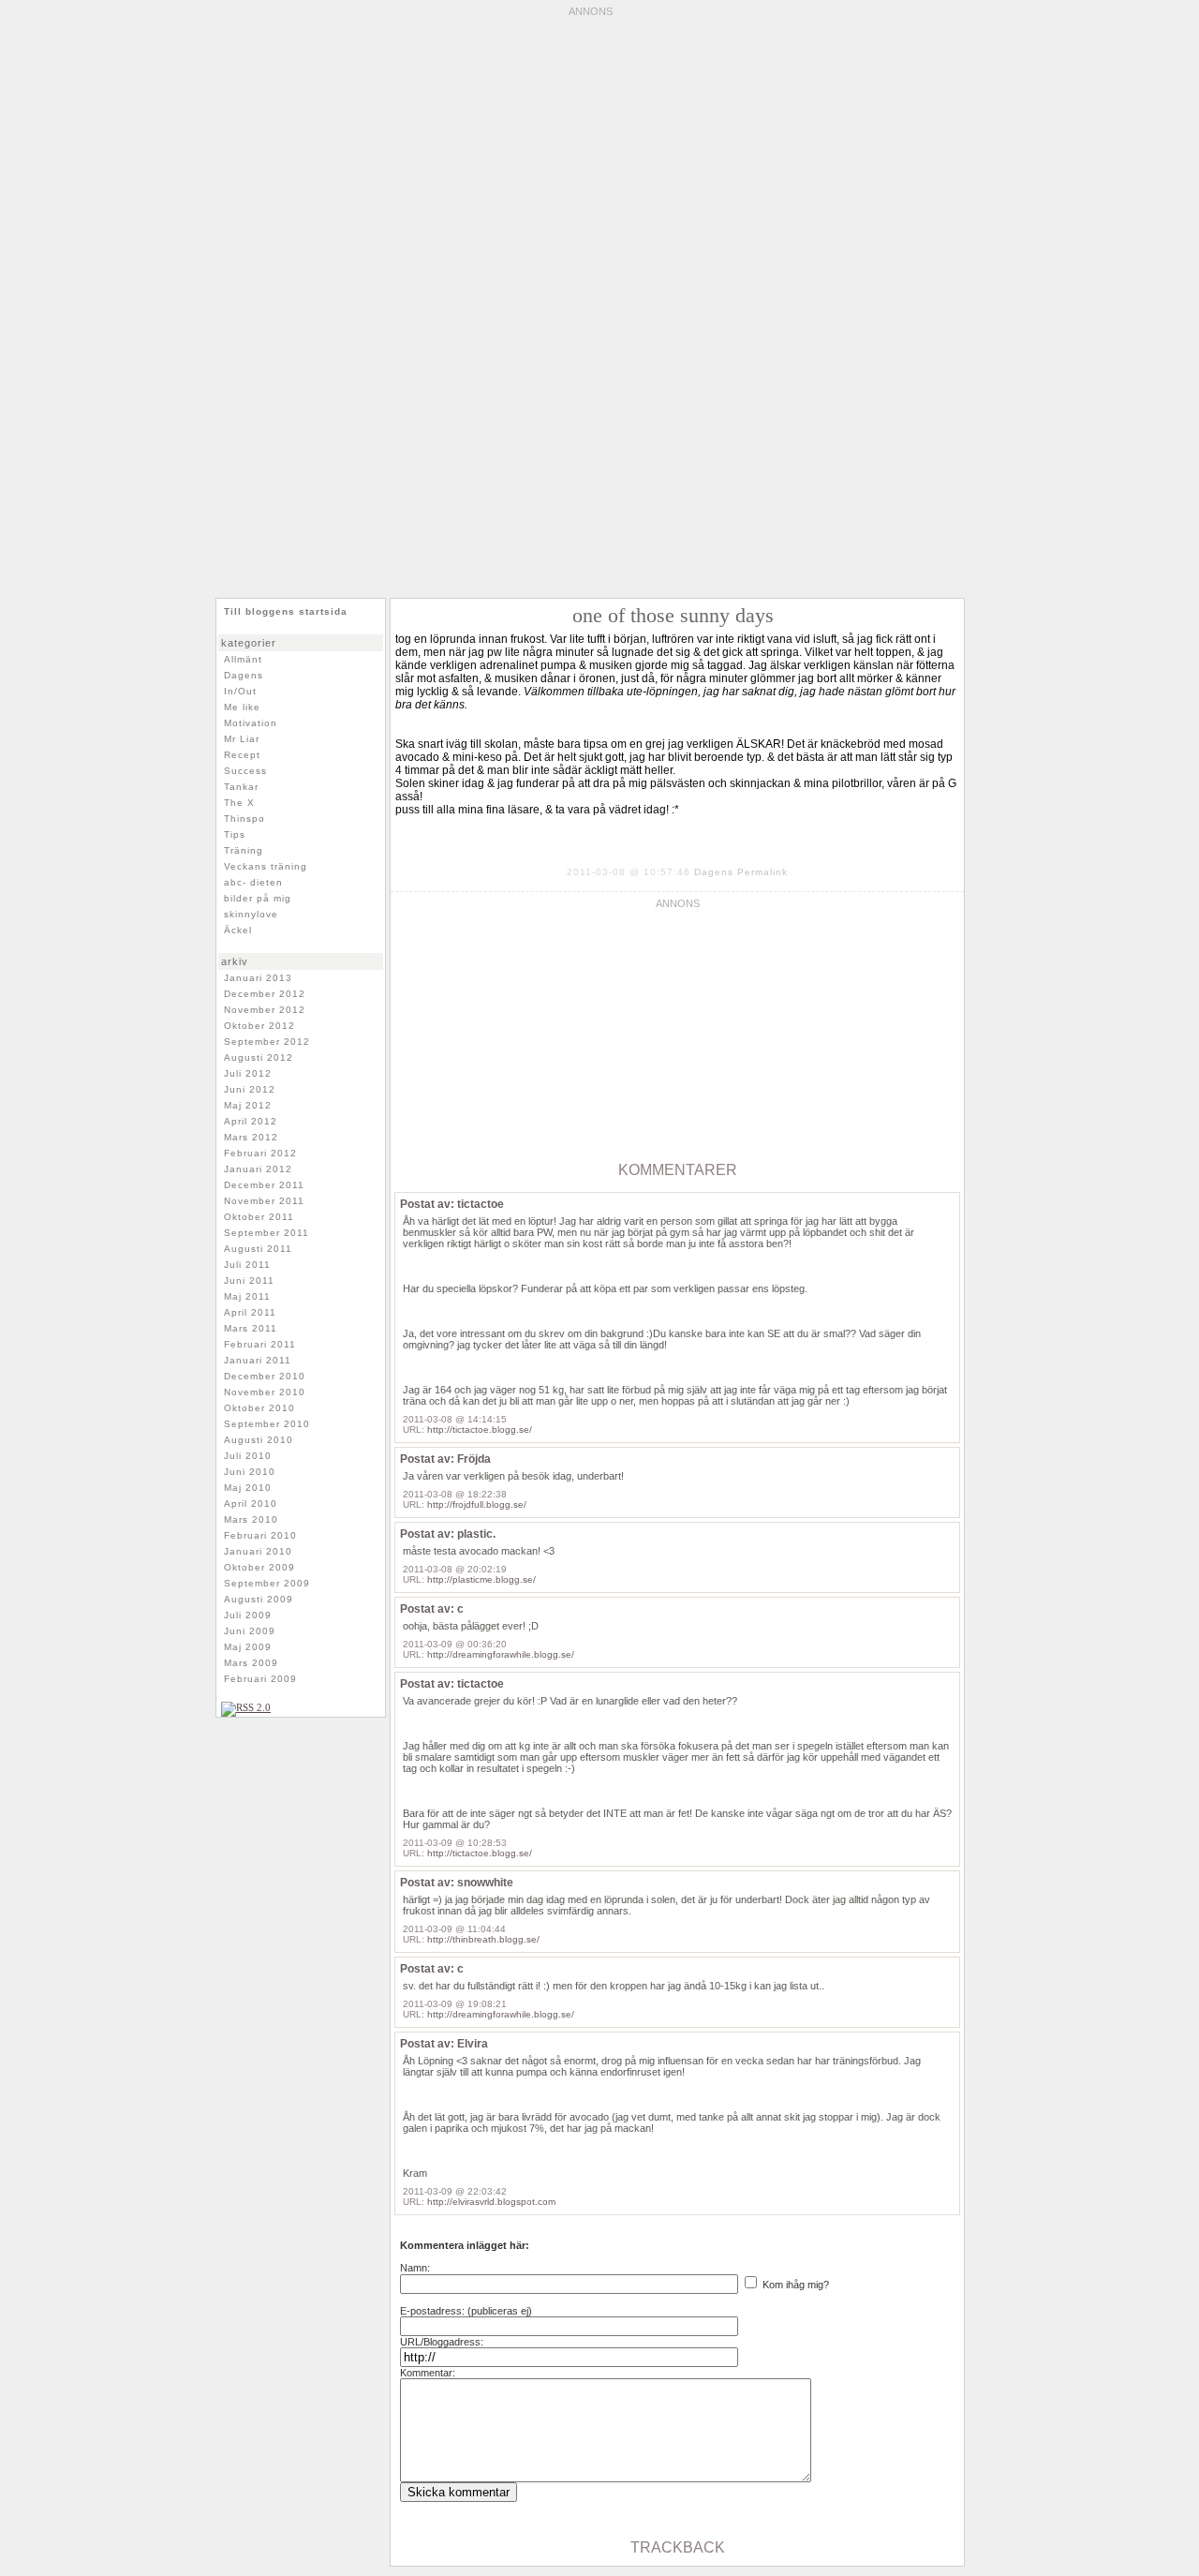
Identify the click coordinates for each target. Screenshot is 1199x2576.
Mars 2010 (251, 1519)
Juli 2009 (248, 1615)
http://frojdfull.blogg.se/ (477, 1504)
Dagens (714, 872)
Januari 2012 (258, 1169)
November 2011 (264, 1201)
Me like (242, 707)
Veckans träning (266, 866)
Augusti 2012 (259, 1057)
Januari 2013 (258, 978)
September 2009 (267, 1583)
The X (239, 803)
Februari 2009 (260, 1679)
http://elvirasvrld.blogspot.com (491, 2202)
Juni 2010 (250, 1472)
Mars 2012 (251, 1137)
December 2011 (264, 1185)
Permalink (762, 872)
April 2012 (251, 1121)
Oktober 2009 (259, 1567)
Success (245, 771)
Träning (244, 850)
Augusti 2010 (259, 1440)
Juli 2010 (248, 1456)
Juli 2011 (247, 1265)
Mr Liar (242, 739)
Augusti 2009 (259, 1599)
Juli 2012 (248, 1073)
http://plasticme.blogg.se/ (481, 1579)
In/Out (240, 691)
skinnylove (251, 914)
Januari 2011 (258, 1360)
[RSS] (246, 1707)
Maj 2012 (248, 1105)
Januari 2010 (258, 1551)
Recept (242, 755)
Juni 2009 (250, 1631)
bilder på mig (258, 898)
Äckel (238, 930)
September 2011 (266, 1233)
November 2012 (265, 1010)
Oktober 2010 (259, 1408)
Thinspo (244, 819)
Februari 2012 (260, 1153)
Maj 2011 (247, 1296)
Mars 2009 (251, 1663)
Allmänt (243, 659)
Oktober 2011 (259, 1217)
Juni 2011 (249, 1281)
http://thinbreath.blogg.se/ (483, 1939)
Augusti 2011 (258, 1249)
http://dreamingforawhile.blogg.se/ (501, 1654)
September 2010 (267, 1424)
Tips (235, 834)
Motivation (251, 723)
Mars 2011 (251, 1328)
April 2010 (251, 1504)
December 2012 (265, 994)
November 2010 (265, 1392)
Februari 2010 (260, 1535)
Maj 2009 (248, 1647)
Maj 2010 (248, 1488)
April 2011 (250, 1312)
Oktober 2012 (259, 1026)
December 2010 (265, 1376)
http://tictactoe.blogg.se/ (480, 1429)
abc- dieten (253, 882)
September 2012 (267, 1042)
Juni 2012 (250, 1089)
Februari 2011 (260, 1344)
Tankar (241, 787)
